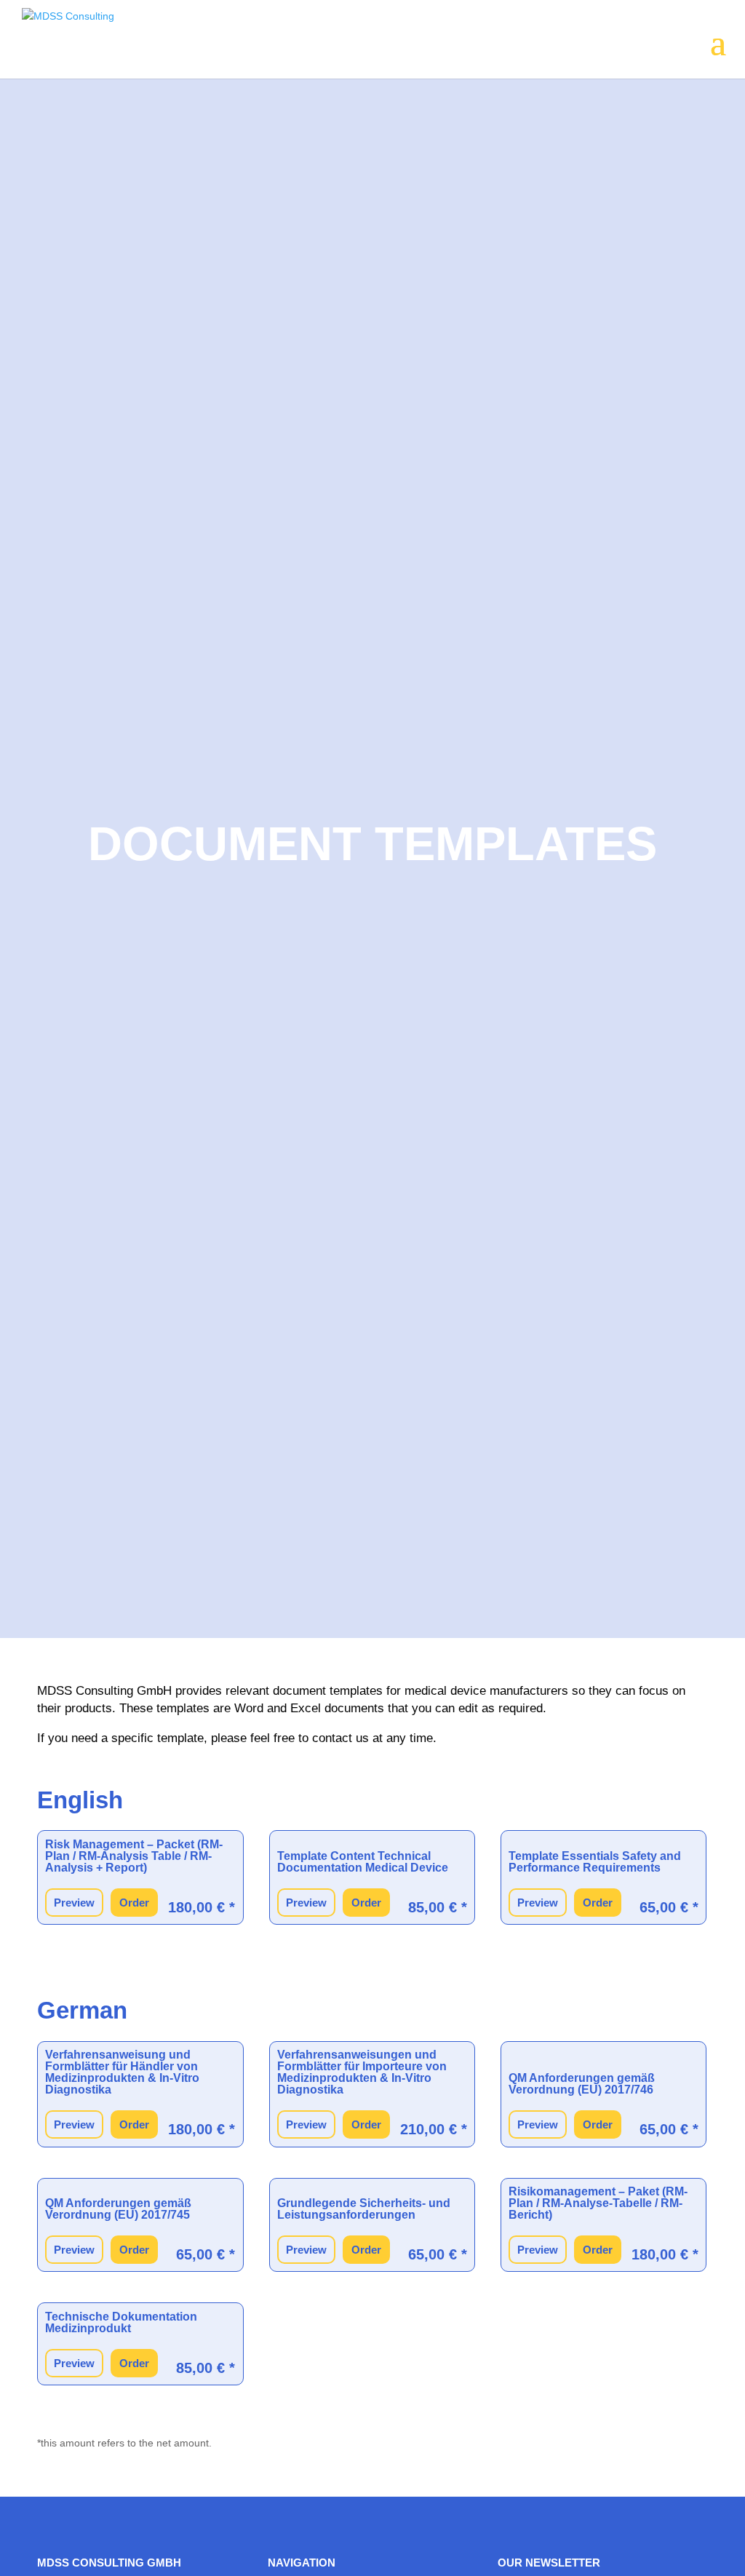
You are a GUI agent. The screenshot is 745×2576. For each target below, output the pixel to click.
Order (134, 1903)
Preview (74, 1903)
